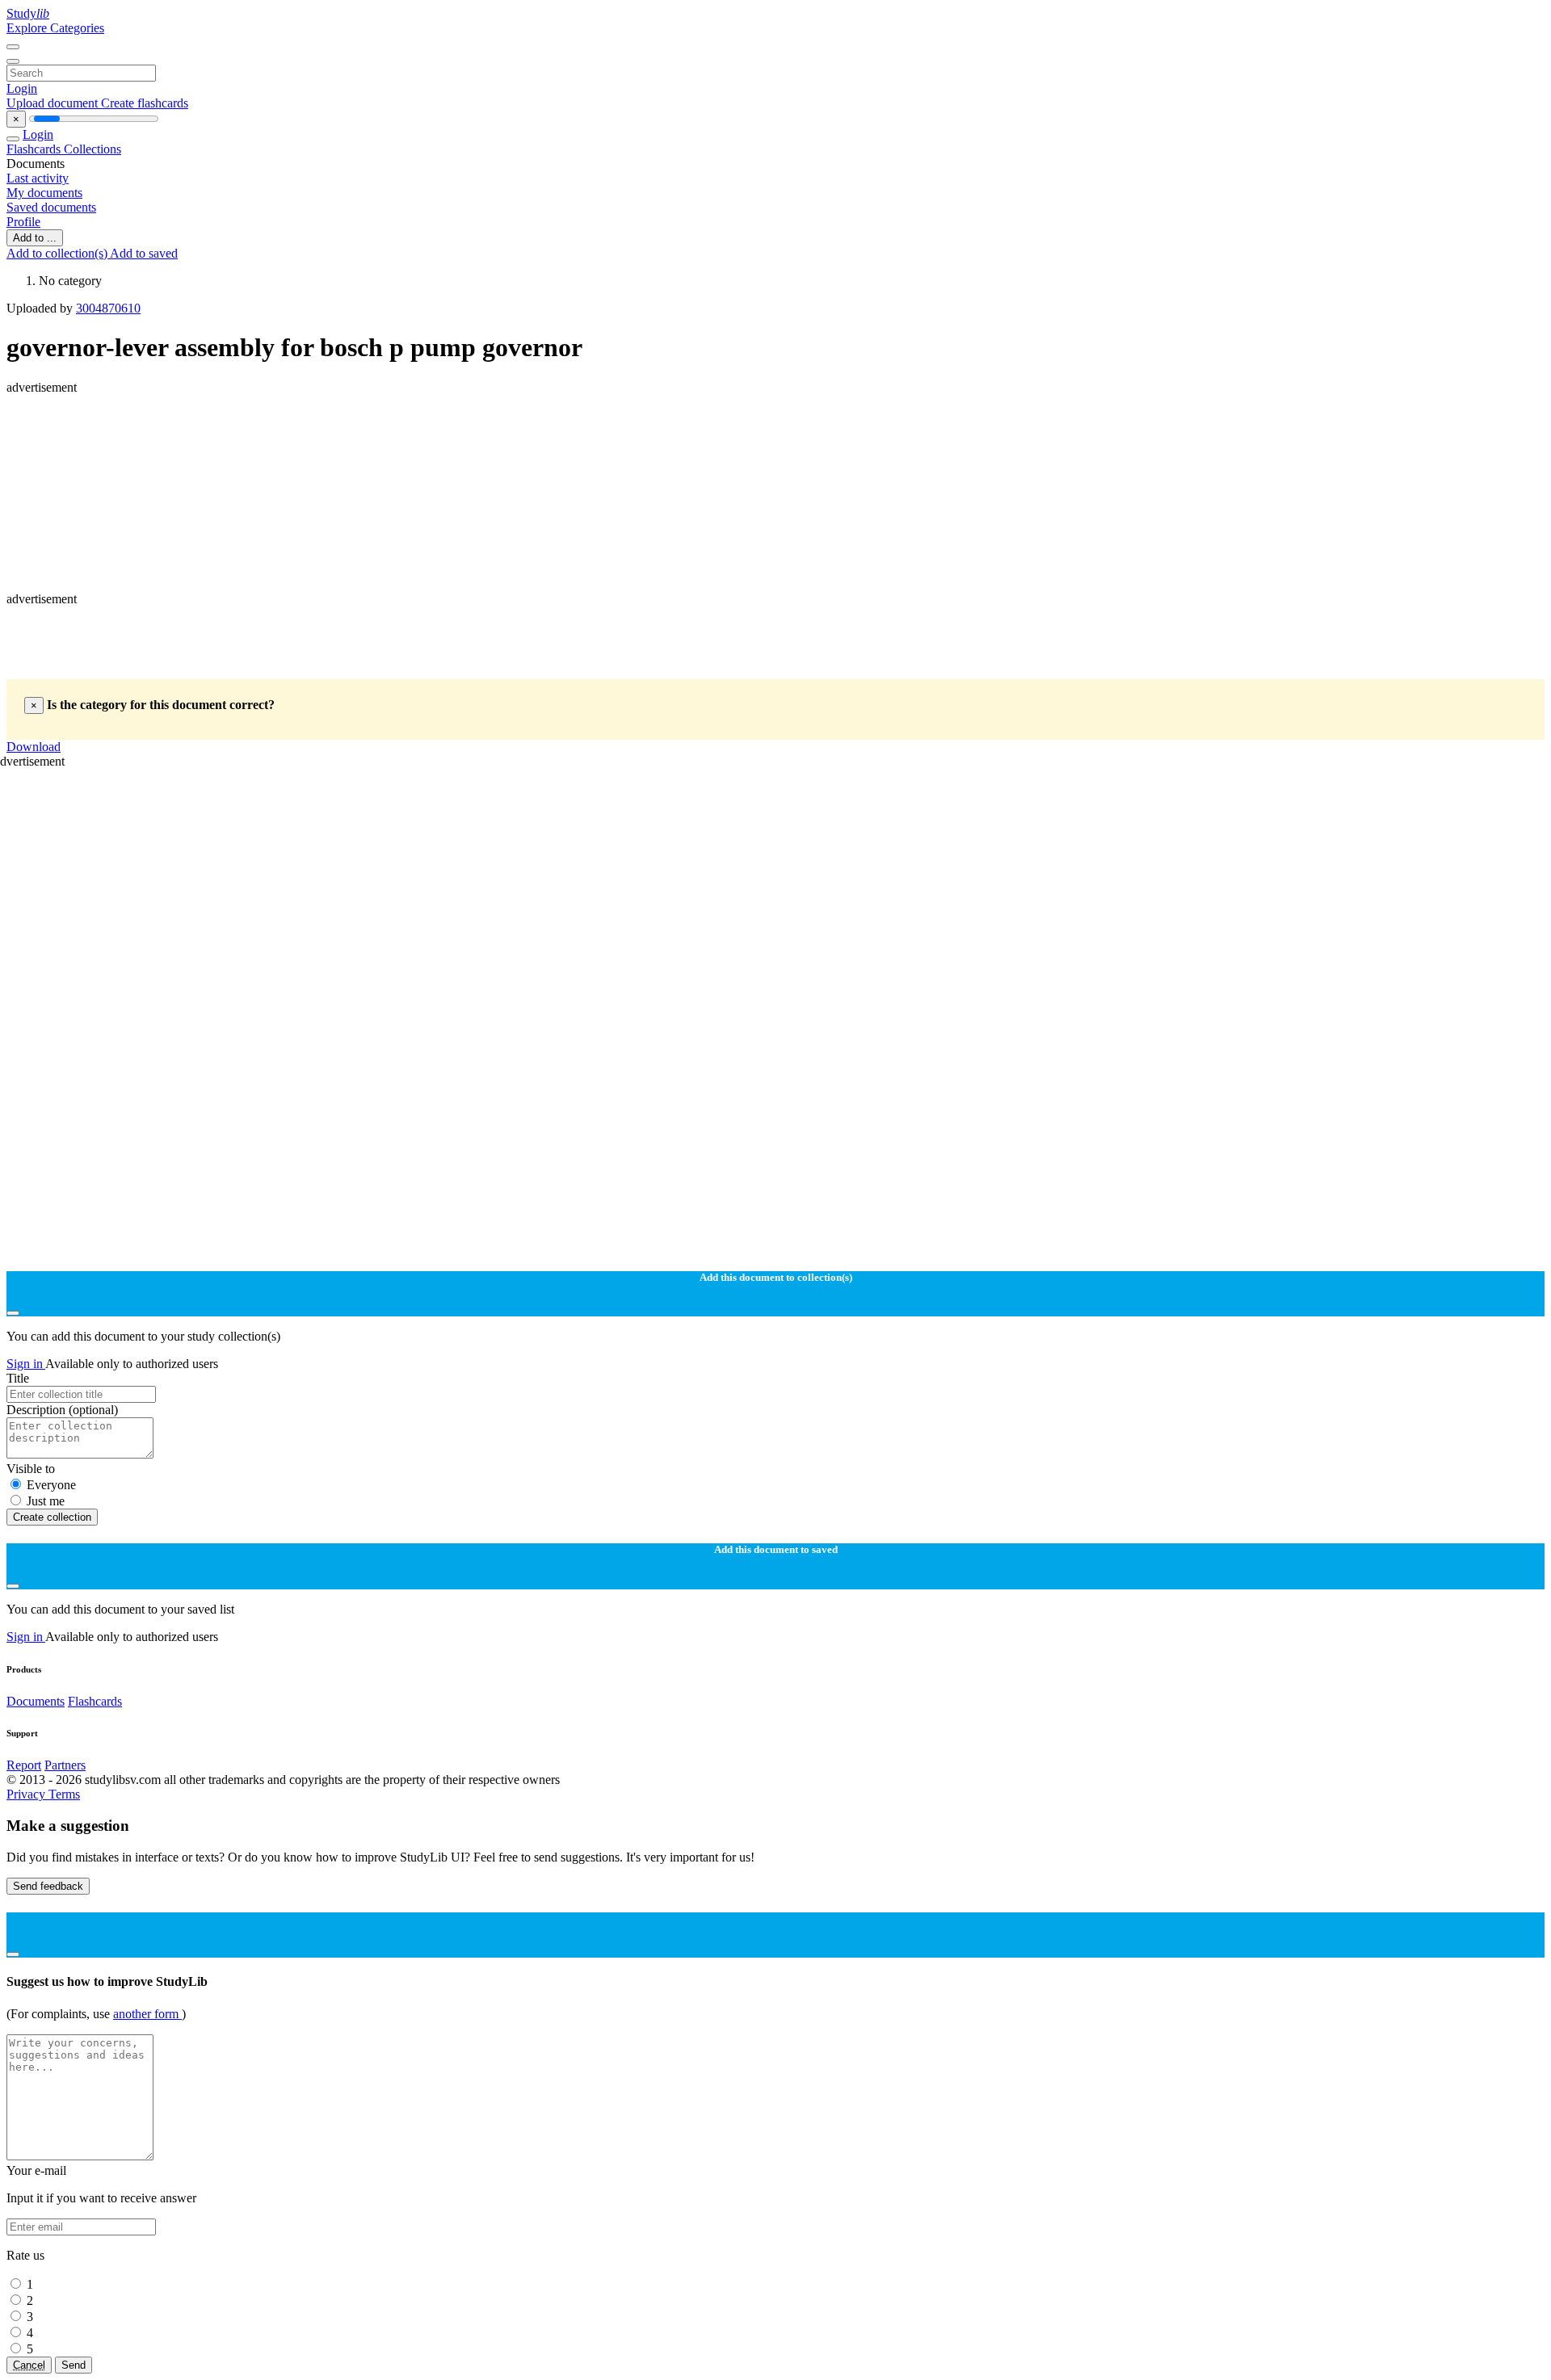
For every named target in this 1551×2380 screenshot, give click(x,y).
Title (18, 1378)
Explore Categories (55, 28)
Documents (36, 1701)
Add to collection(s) (58, 253)
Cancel (29, 2365)
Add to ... (35, 238)
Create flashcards (145, 103)
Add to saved (144, 253)
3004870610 (108, 308)
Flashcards (35, 149)
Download (34, 747)
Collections (92, 149)
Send (74, 2365)
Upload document (54, 103)
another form (147, 2014)
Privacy (27, 1794)
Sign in (26, 1364)
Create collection (52, 1517)
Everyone (51, 1485)
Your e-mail (36, 2170)
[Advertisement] (491, 431)
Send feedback (48, 1886)
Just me (46, 1501)
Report (24, 1765)
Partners (65, 1765)
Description (62, 1410)
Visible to (31, 1469)
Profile (23, 222)
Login (22, 88)
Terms (64, 1794)
